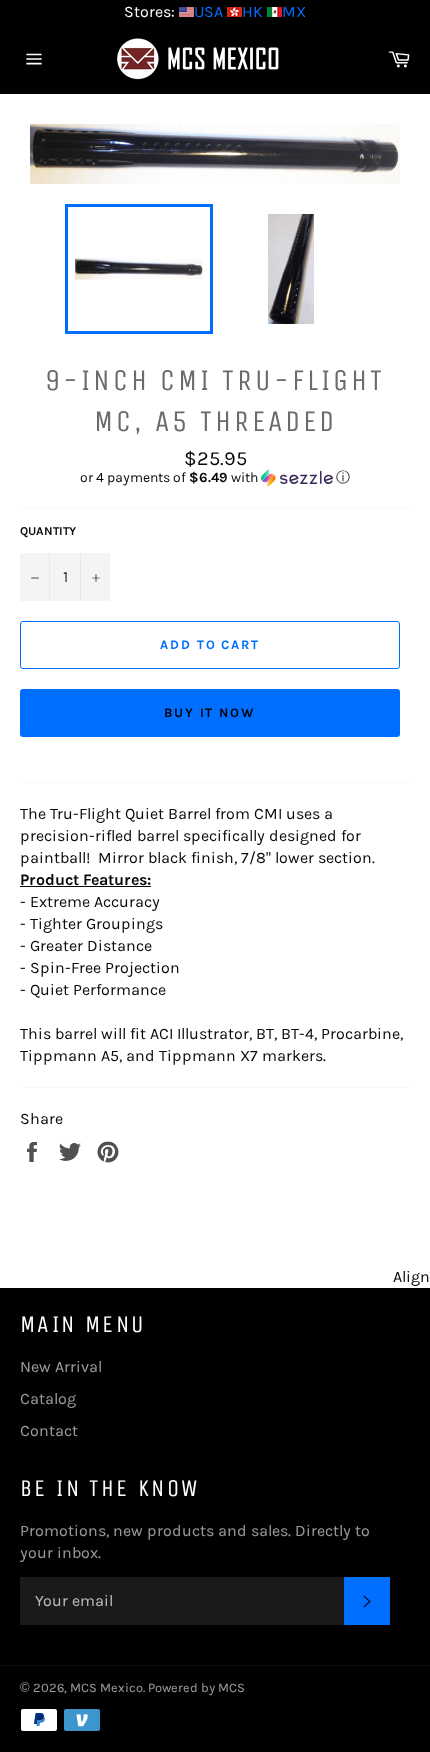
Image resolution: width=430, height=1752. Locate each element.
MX (294, 11)
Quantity (48, 531)
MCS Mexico (106, 1687)
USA (208, 11)
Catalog (48, 1398)
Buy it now (210, 712)
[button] (215, 478)
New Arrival (61, 1366)
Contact (49, 1430)
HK (252, 11)
